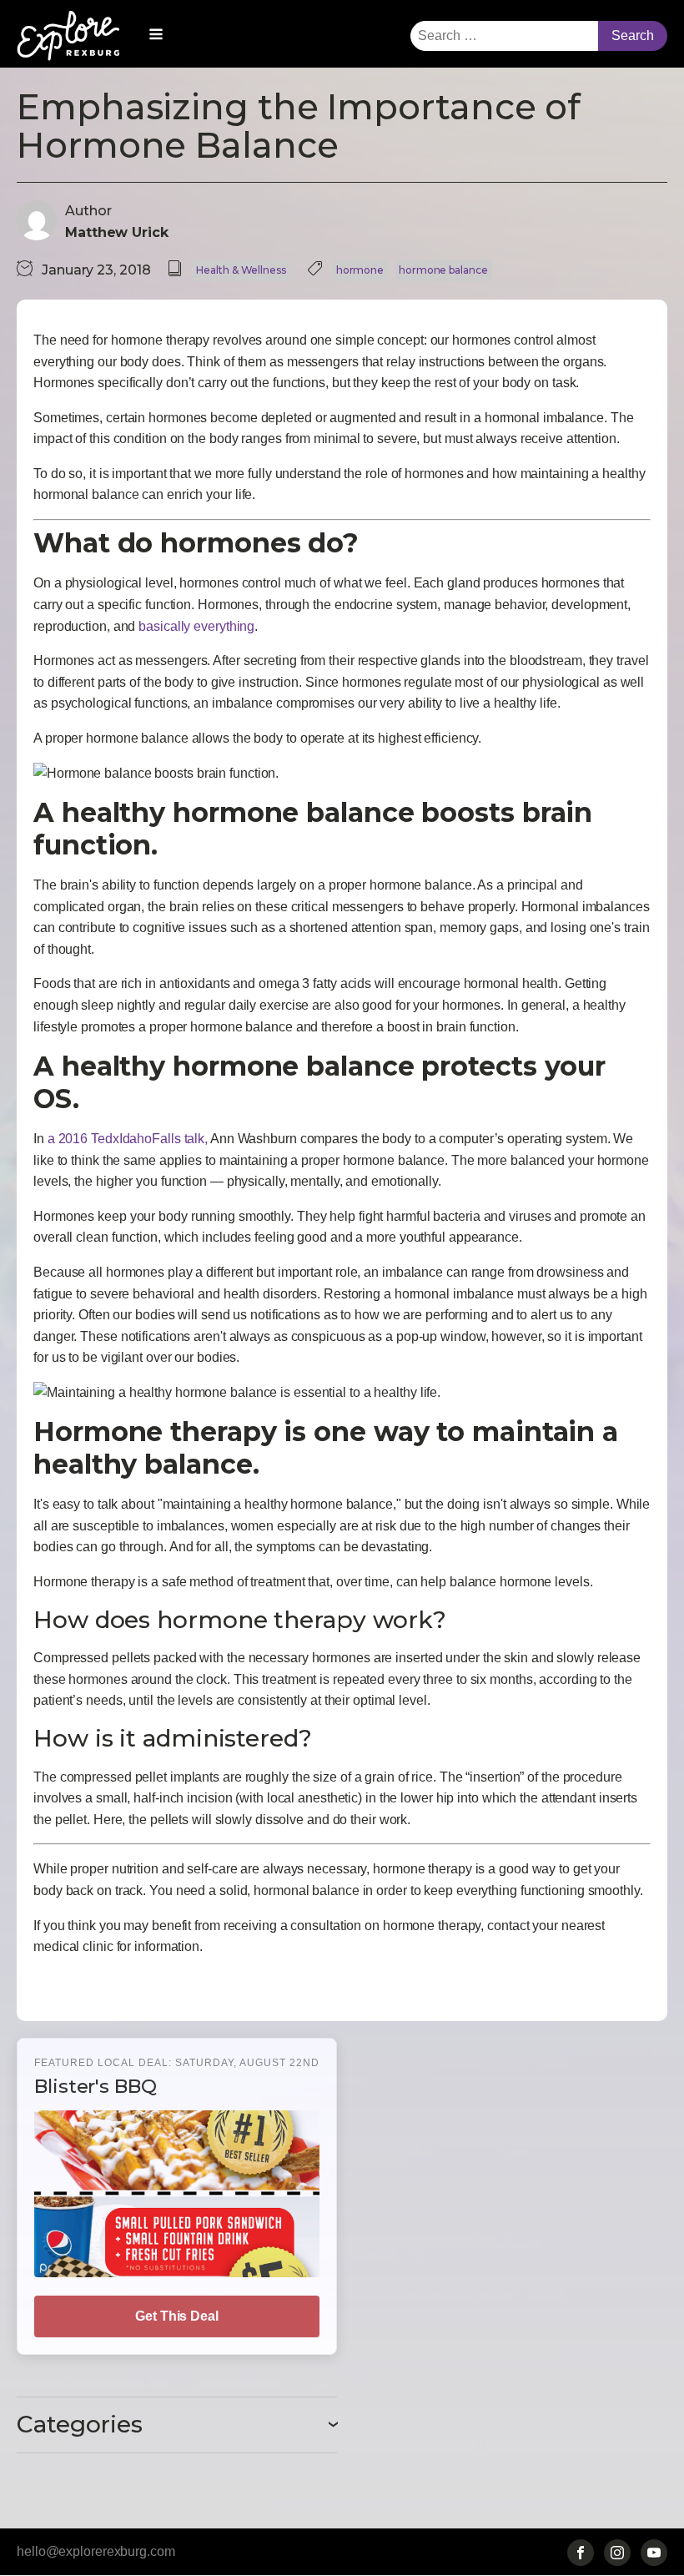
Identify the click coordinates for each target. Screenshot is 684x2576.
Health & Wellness (241, 270)
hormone (360, 270)
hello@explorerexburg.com (96, 2551)
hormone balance (443, 270)
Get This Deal (177, 2316)
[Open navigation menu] (156, 36)
